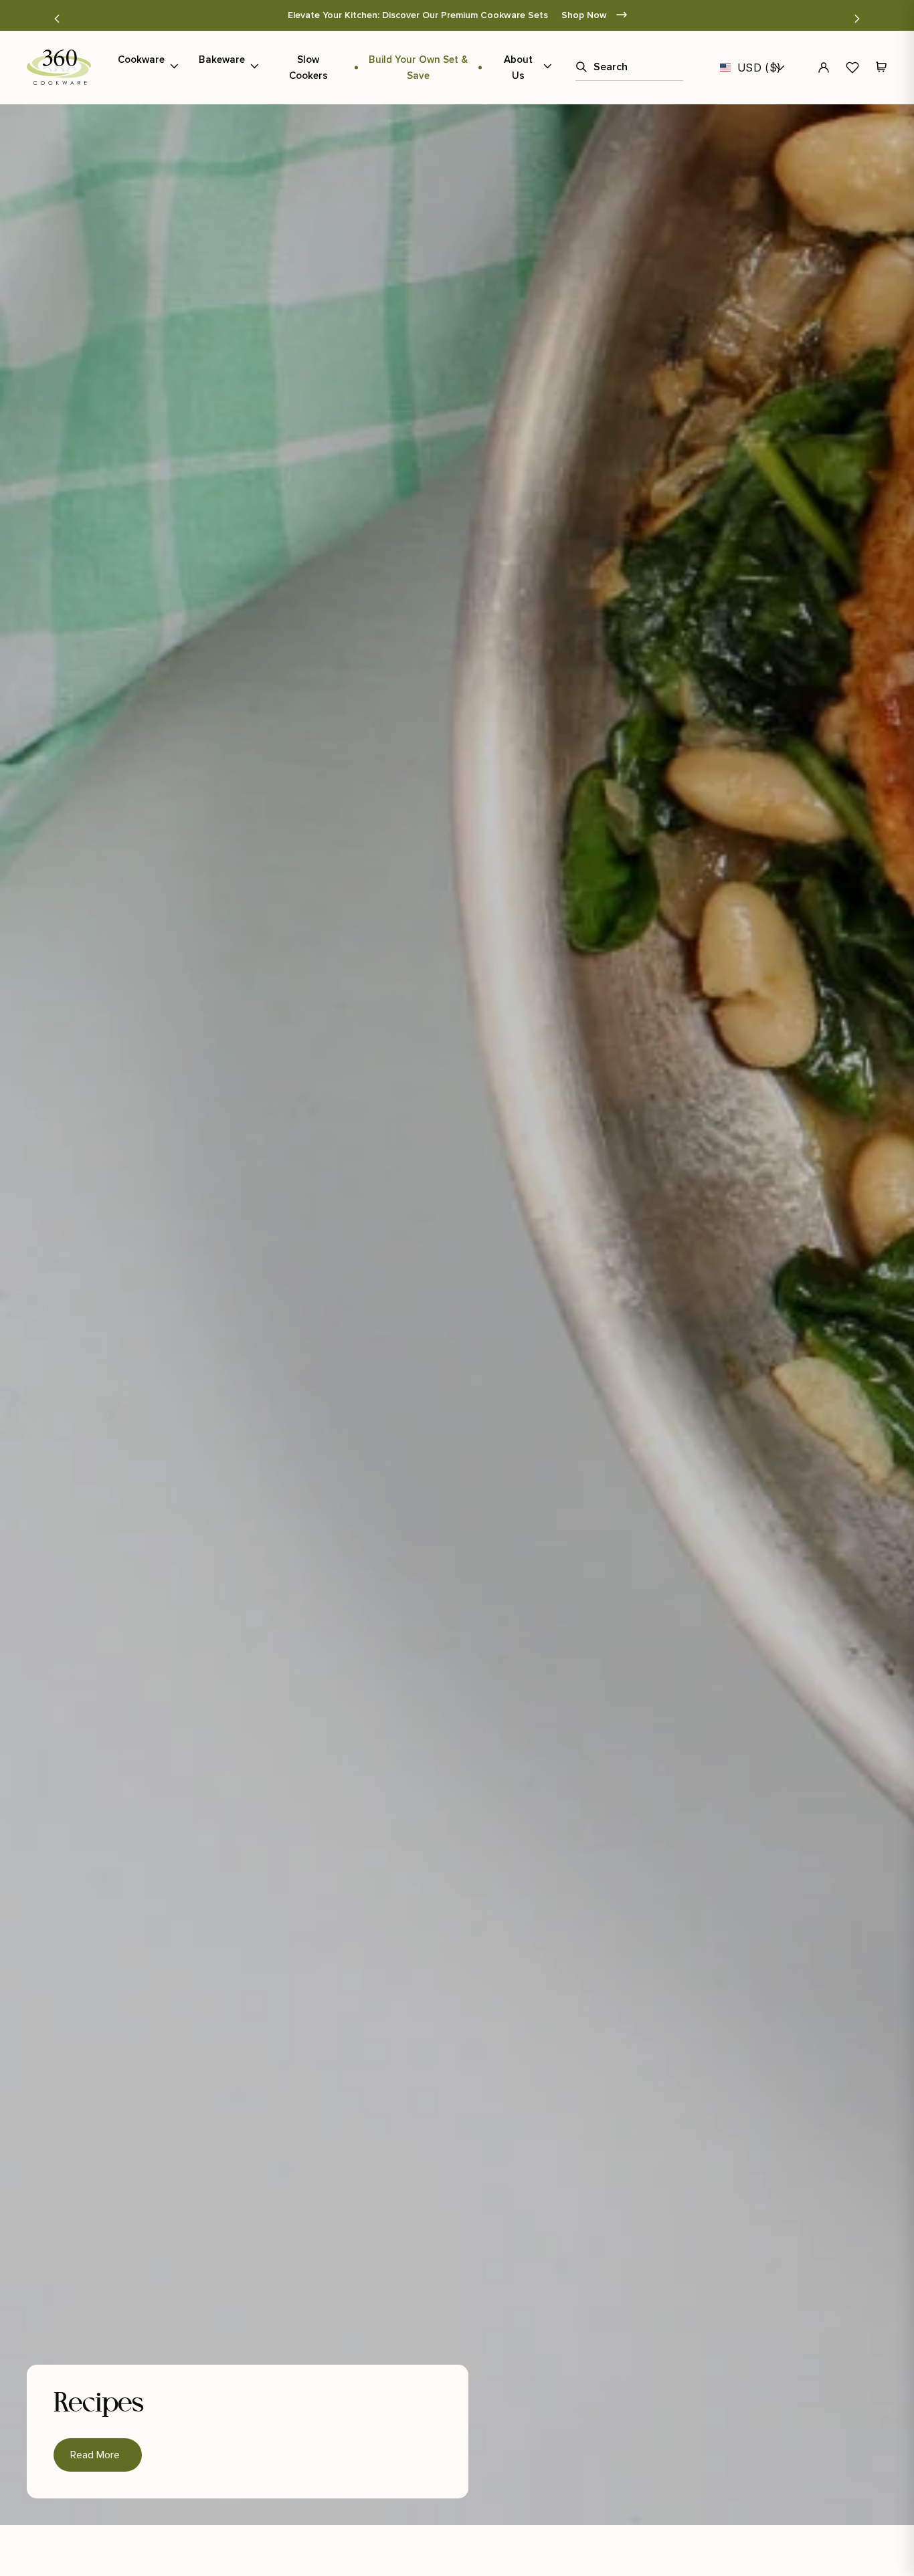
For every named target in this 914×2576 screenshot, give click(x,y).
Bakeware (222, 60)
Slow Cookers (308, 68)
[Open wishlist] (852, 68)
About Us (518, 68)
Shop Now (585, 15)
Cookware (141, 60)
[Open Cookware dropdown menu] (174, 68)
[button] (57, 19)
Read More (98, 2450)
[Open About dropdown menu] (547, 68)
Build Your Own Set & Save (418, 68)
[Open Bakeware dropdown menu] (254, 68)
